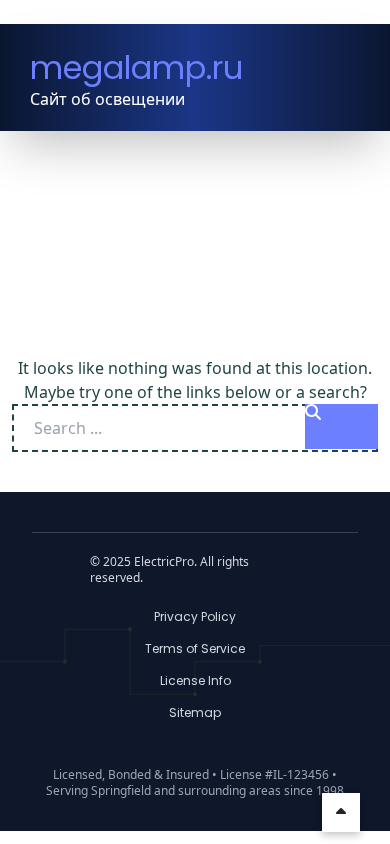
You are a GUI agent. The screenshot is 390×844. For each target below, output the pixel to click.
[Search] (341, 426)
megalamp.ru (136, 67)
